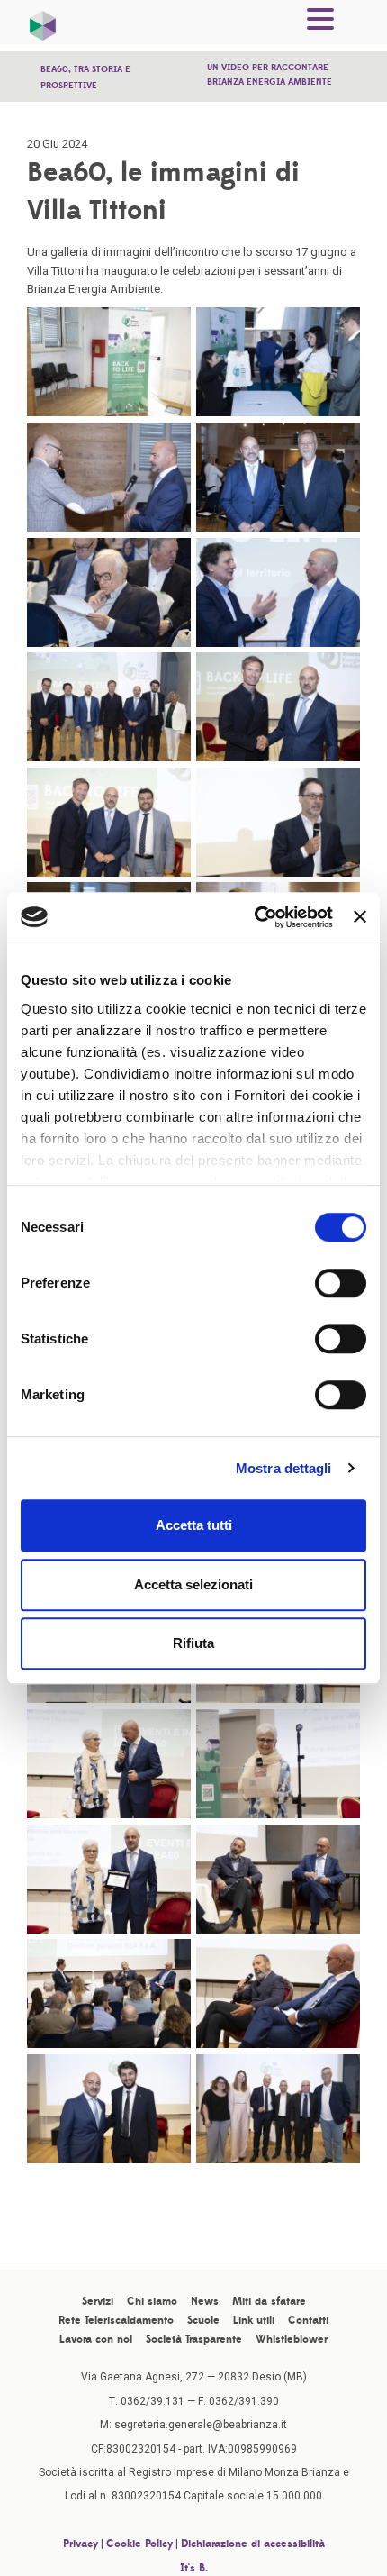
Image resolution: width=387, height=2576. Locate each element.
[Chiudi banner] (360, 917)
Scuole (203, 2320)
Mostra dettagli (284, 1468)
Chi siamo (152, 2301)
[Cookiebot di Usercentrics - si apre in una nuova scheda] (255, 917)
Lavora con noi (96, 2339)
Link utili (254, 2320)
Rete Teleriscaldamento (116, 2320)
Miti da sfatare (269, 2301)
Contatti (308, 2320)
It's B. (194, 2568)
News (205, 2301)
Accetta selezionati (193, 1584)
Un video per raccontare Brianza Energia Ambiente (270, 74)
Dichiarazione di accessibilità (253, 2544)
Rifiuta (193, 1643)
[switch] (341, 1283)
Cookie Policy (139, 2544)
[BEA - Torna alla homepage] (43, 22)
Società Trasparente (194, 2339)
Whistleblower (292, 2339)
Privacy (81, 2544)
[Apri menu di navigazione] (320, 22)
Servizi (98, 2301)
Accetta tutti (194, 1525)
